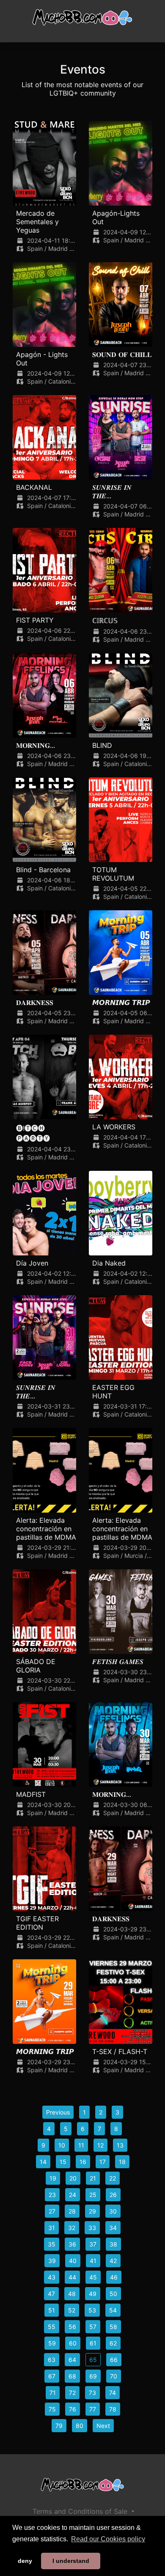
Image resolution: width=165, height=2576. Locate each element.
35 (52, 2244)
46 (114, 2277)
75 (52, 2409)
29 (92, 2211)
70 (114, 2376)
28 (72, 2211)
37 (93, 2244)
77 (93, 2409)
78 (113, 2409)
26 (113, 2195)
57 (93, 2327)
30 (113, 2211)
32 (72, 2228)
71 (53, 2393)
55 (52, 2327)
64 (72, 2360)
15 (63, 2162)
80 (80, 2426)
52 (72, 2310)
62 (113, 2343)
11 (81, 2145)
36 (72, 2244)
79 (59, 2426)
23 (52, 2195)
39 (52, 2261)
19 (53, 2178)
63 (52, 2360)
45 (93, 2277)
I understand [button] (71, 2561)
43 (52, 2277)
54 (113, 2310)
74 (113, 2393)
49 (93, 2294)
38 (113, 2244)
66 (114, 2360)
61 (93, 2343)
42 (113, 2261)
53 (92, 2310)
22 (113, 2178)
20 (73, 2178)
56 (72, 2327)
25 (93, 2195)
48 (72, 2294)
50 (113, 2294)
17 (103, 2162)
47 (51, 2294)
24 (73, 2195)
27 (52, 2211)
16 (83, 2162)
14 (43, 2162)
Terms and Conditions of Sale (80, 2511)
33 (92, 2228)
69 (93, 2376)
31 (52, 2228)
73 (92, 2393)
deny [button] (25, 2561)
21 (93, 2178)
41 (93, 2261)
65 (93, 2360)
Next (103, 2426)
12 (100, 2145)
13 (120, 2145)
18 (122, 2162)
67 (52, 2376)
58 (113, 2327)
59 (52, 2343)
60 (73, 2343)
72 (72, 2393)
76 (73, 2409)
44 (72, 2277)
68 (72, 2376)
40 (73, 2261)
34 (113, 2228)
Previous (58, 2112)
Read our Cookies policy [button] (108, 2539)
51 (52, 2310)
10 (62, 2145)
